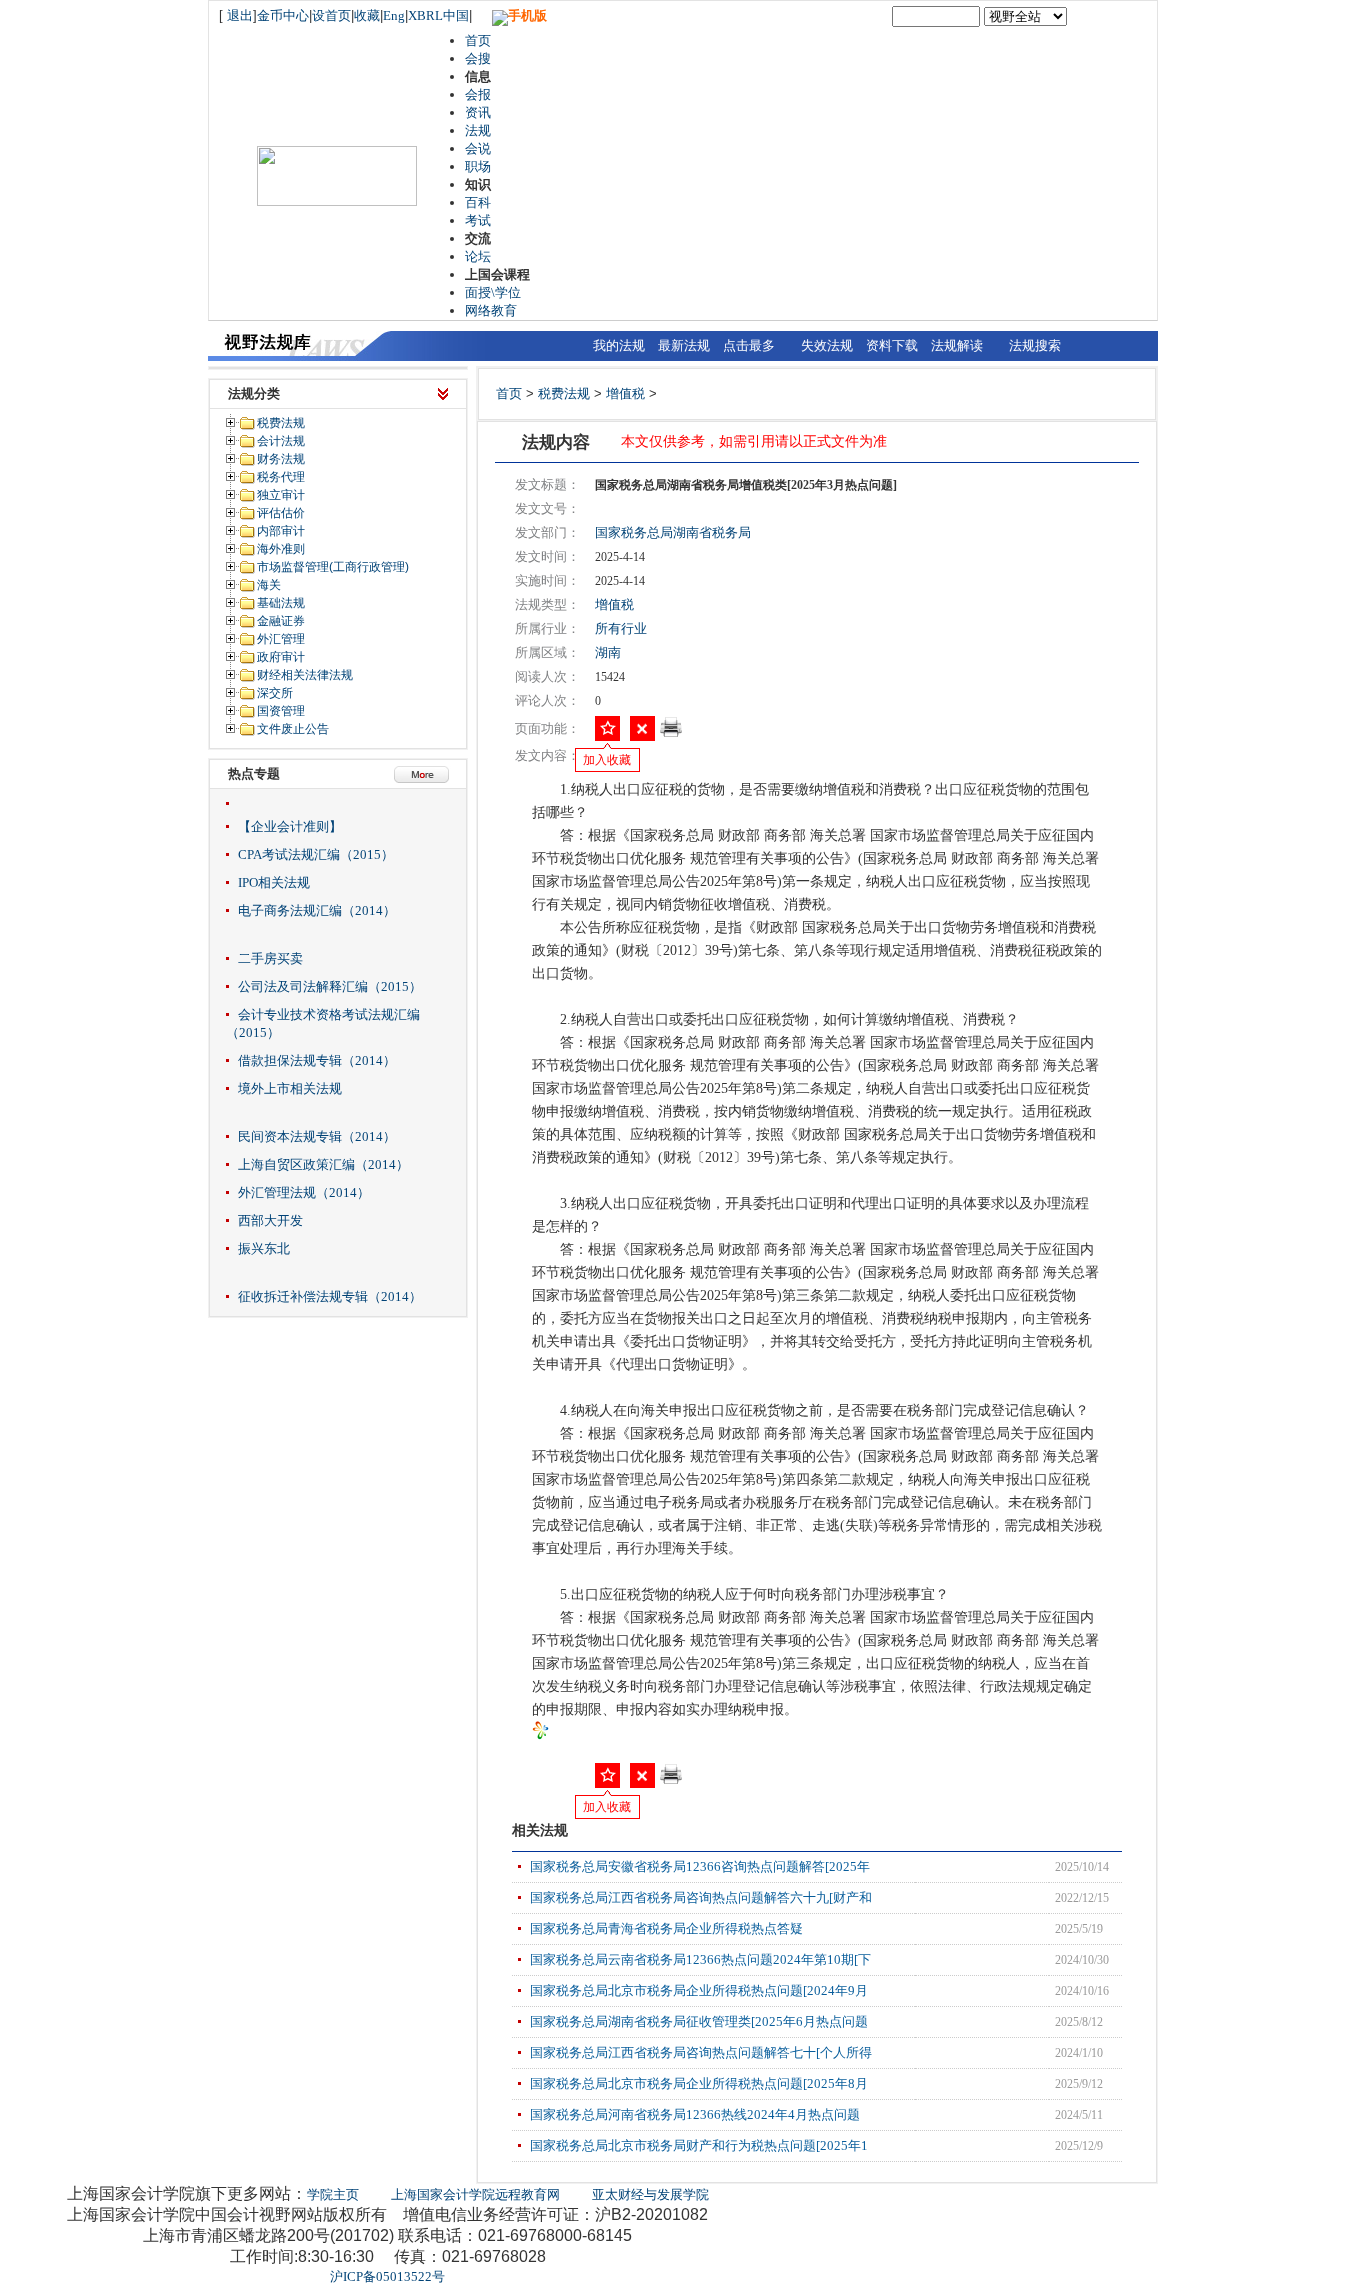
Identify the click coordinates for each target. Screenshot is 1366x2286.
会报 (478, 94)
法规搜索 (1035, 345)
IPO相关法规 (274, 882)
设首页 (331, 15)
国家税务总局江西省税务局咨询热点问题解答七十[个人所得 (701, 2052)
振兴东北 (264, 1248)
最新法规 (684, 345)
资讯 (478, 112)
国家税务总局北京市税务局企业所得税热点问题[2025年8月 (699, 2083)
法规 (478, 130)
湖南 (608, 652)
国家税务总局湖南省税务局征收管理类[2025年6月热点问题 (699, 2021)
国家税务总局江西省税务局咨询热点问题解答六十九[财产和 (701, 1897)
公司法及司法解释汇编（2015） (330, 986)
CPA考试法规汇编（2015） (316, 854)
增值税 (625, 393)
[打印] (671, 733)
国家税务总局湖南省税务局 (673, 532)
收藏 (367, 15)
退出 (240, 15)
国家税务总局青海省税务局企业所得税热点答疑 (666, 1928)
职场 (478, 166)
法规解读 (957, 345)
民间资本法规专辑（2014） (317, 1136)
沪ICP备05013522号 (387, 2276)
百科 (478, 202)
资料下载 (892, 345)
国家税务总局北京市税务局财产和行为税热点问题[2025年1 (699, 2145)
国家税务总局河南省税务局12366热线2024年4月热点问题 (695, 2114)
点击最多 (749, 345)
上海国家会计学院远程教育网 (475, 2194)
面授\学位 (493, 292)
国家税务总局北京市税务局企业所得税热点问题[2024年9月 (699, 1990)
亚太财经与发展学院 (650, 2194)
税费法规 (564, 393)
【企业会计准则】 (290, 826)
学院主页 (333, 2194)
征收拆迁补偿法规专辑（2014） (330, 1296)
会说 (478, 148)
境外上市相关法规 (290, 1088)
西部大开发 (270, 1220)
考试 (478, 220)
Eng (394, 15)
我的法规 (619, 345)
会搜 (478, 58)
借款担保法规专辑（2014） (317, 1060)
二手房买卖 (270, 958)
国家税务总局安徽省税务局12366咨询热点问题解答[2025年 (700, 1866)
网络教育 (491, 310)
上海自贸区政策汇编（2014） (323, 1164)
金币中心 (283, 15)
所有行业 (621, 628)
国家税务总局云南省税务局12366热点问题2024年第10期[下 (700, 1959)
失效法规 (827, 345)
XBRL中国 (438, 15)
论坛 (478, 256)
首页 (478, 40)
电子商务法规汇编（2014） (317, 910)
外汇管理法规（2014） (304, 1192)
